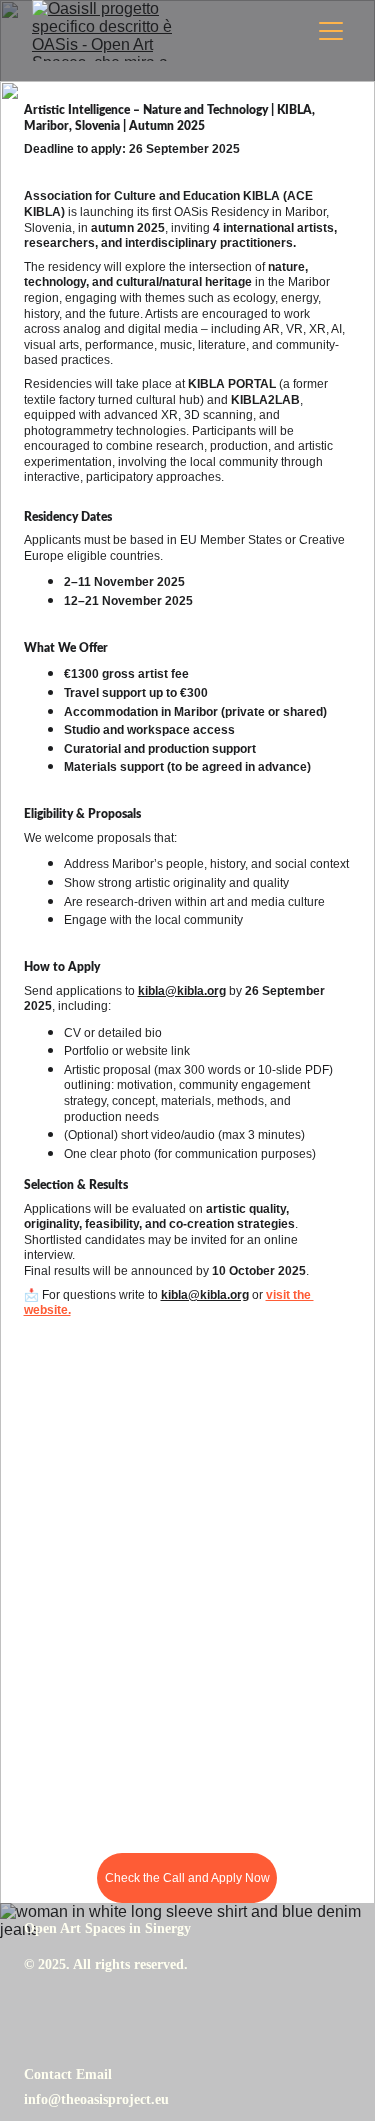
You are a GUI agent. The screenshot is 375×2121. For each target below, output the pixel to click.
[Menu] (331, 31)
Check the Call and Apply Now (187, 1878)
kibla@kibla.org (182, 991)
